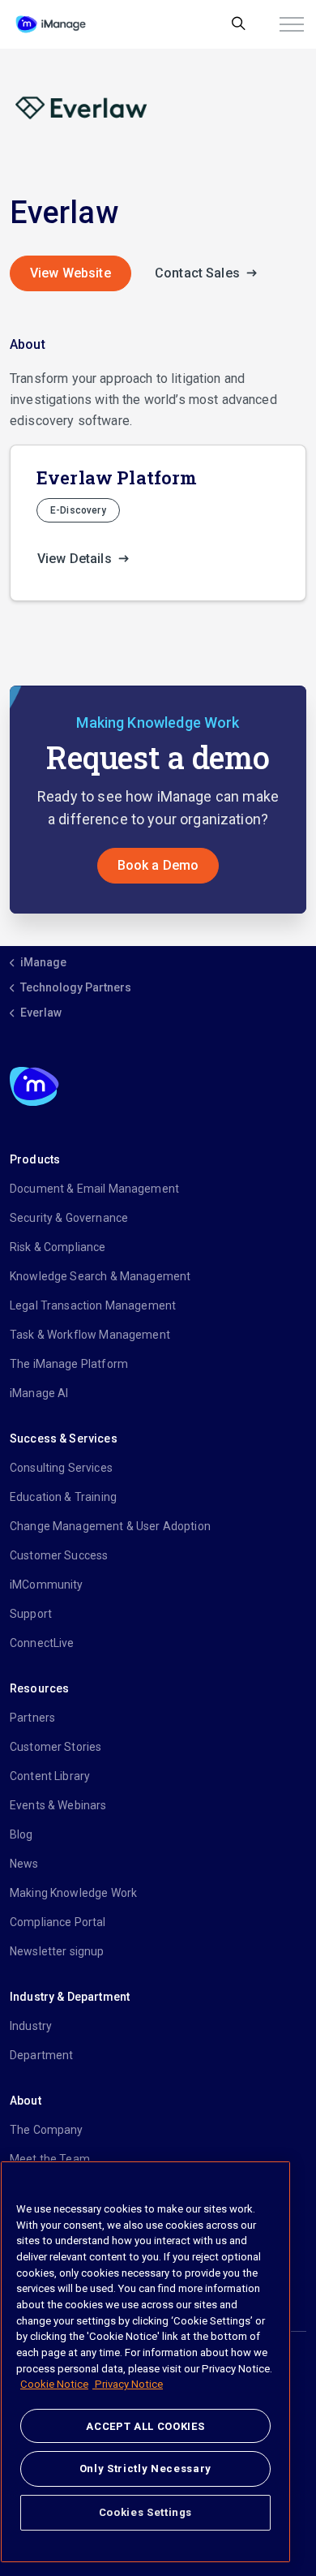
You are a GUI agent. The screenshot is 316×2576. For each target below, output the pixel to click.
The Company (47, 2130)
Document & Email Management (94, 1189)
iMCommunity (47, 1585)
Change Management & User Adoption (110, 1526)
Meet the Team (50, 2159)
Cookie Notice (54, 2384)
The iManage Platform (69, 1364)
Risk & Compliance (58, 1247)
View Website (70, 273)
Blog (21, 1834)
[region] (145, 2362)
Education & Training (63, 1497)
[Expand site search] (239, 24)
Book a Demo (158, 865)
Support (31, 1614)
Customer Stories (56, 1747)
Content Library (50, 1776)
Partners (32, 1718)
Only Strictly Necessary (145, 2468)
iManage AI (39, 1393)
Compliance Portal (58, 1922)
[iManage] (51, 24)
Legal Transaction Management (93, 1305)
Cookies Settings (146, 2512)
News (24, 1864)
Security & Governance (69, 1218)
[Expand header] (292, 24)
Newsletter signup (57, 1951)
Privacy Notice (128, 2384)
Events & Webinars (58, 1805)
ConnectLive (42, 1643)
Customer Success (59, 1555)
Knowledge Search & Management (100, 1276)
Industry (31, 2026)
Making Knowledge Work (73, 1893)
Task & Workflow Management (90, 1335)
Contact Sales (199, 273)
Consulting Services (61, 1468)
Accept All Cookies (145, 2426)
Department (42, 2055)
